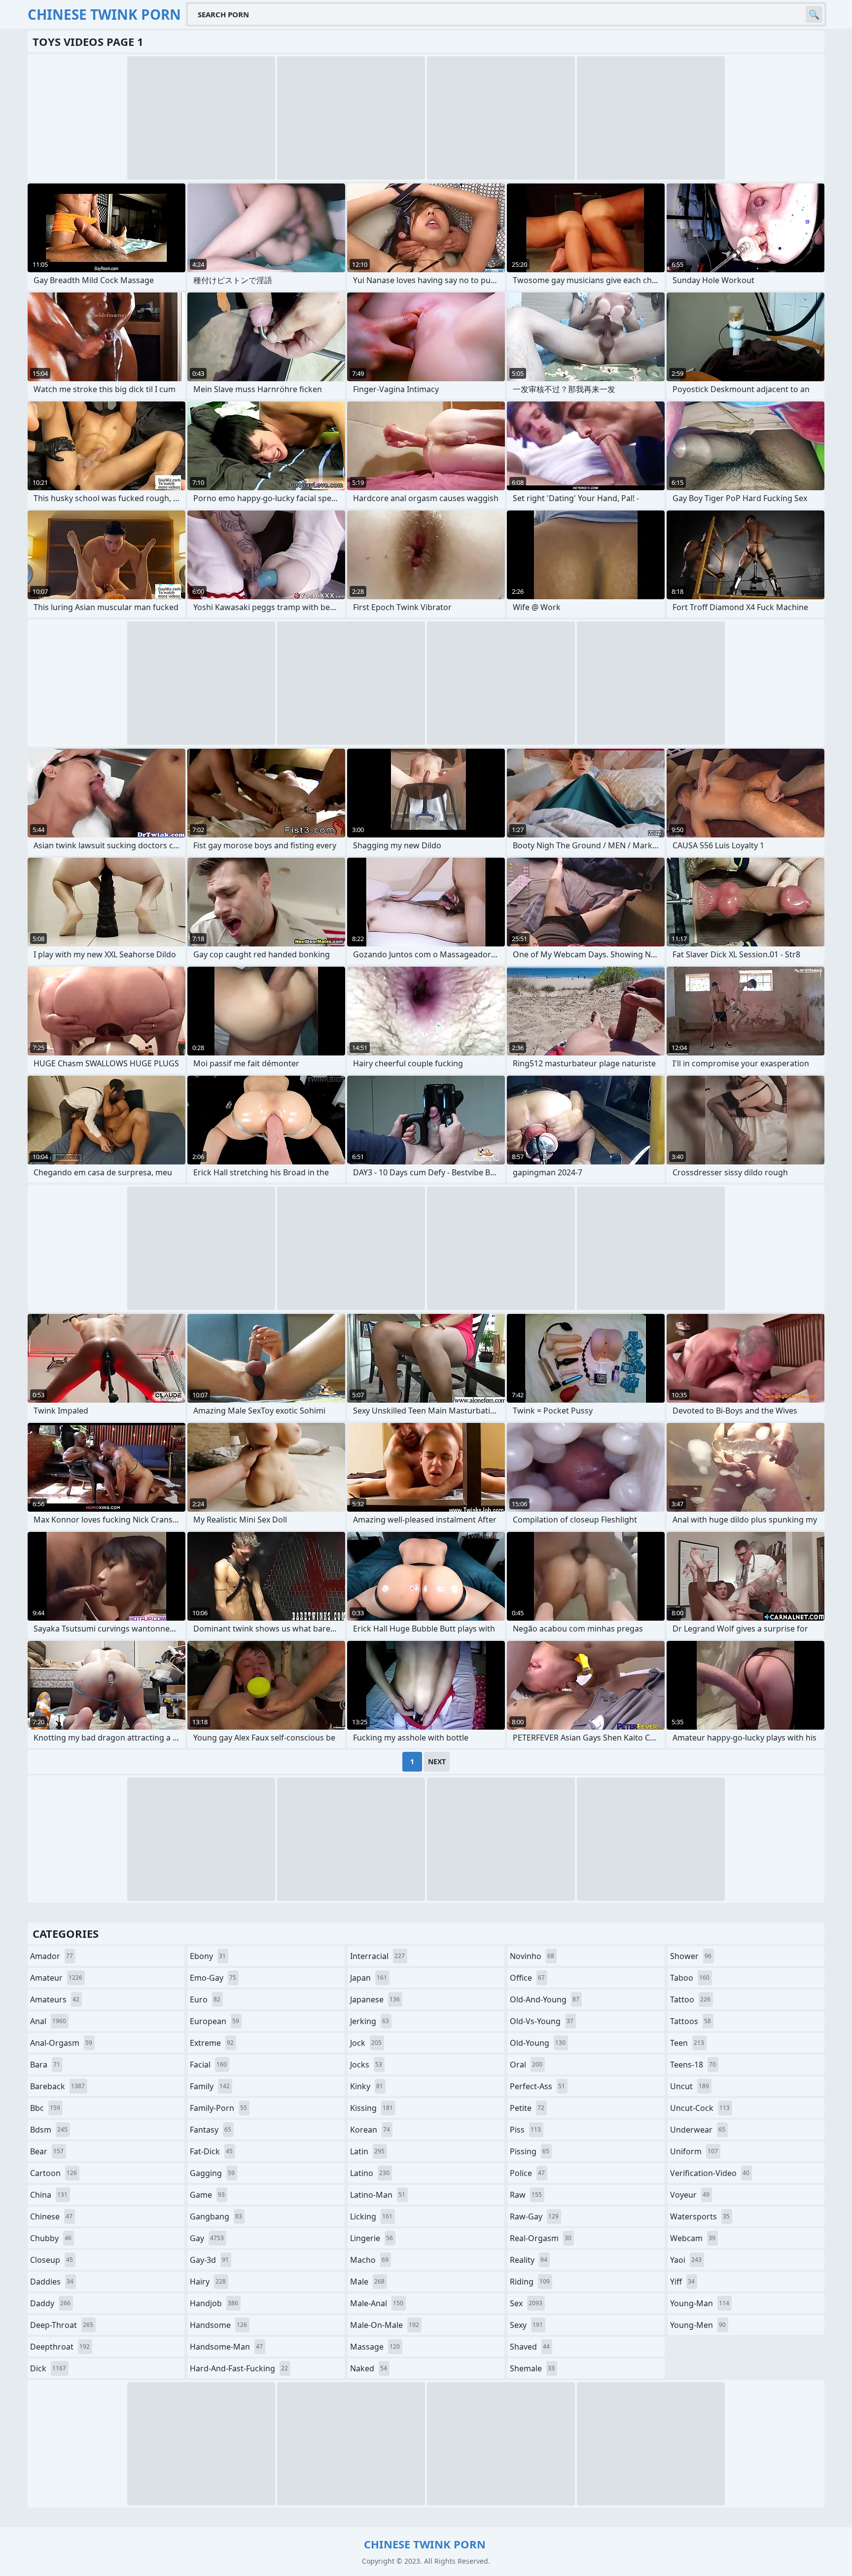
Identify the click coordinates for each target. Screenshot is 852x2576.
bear (47, 2151)
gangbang (216, 2216)
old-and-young (545, 1999)
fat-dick (211, 2151)
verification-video (710, 2173)
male (367, 2282)
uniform (694, 2151)
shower (691, 1956)
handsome (218, 2325)
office (527, 1978)
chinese (51, 2216)
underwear (698, 2130)
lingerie (372, 2238)
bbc (45, 2108)
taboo (690, 1978)
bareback (57, 2086)
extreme (212, 2043)
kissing (372, 2108)
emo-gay (213, 1978)
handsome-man (226, 2347)
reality (529, 2260)
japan (369, 1978)
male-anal (377, 2303)
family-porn (218, 2108)
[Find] (814, 14)
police (527, 2173)
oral (526, 2065)
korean (370, 2130)
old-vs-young (542, 2021)
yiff (682, 2282)
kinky (367, 2086)
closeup (52, 2260)
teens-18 (693, 2065)
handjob (214, 2303)
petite (527, 2108)
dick (48, 2368)
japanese (375, 1999)
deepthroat (60, 2347)
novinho (532, 1956)
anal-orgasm (61, 2043)
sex (526, 2303)
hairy (208, 2282)
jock (366, 2043)
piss (525, 2130)
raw (526, 2195)
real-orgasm (541, 2238)
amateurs (55, 1999)
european (214, 2021)
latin (367, 2151)
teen (687, 2043)
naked (369, 2368)
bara (45, 2065)
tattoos (691, 2021)
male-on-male (385, 2325)
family (210, 2086)
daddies (52, 2282)
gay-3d (209, 2260)
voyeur (690, 2195)
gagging (212, 2173)
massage (375, 2347)
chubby (51, 2238)
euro (205, 1999)
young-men (698, 2325)
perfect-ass (537, 2086)
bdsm (49, 2130)
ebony (208, 1956)
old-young (538, 2043)
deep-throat (62, 2325)
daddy (50, 2303)
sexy (526, 2325)
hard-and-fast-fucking (239, 2368)
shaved (530, 2347)
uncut (690, 2086)
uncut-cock (700, 2108)
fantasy (211, 2130)
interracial (377, 1956)
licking (371, 2216)
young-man (700, 2303)
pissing (530, 2151)
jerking (370, 2021)
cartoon (53, 2173)
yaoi (686, 2260)
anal (48, 2021)
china (49, 2195)
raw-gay (534, 2216)
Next (437, 1761)
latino (370, 2173)
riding (530, 2282)
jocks (366, 2065)
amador (52, 1956)
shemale (532, 2368)
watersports (700, 2216)
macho (369, 2260)
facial (208, 2065)
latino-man (378, 2195)
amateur (56, 1978)
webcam (693, 2238)
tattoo (690, 1999)
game (207, 2195)
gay (207, 2238)
